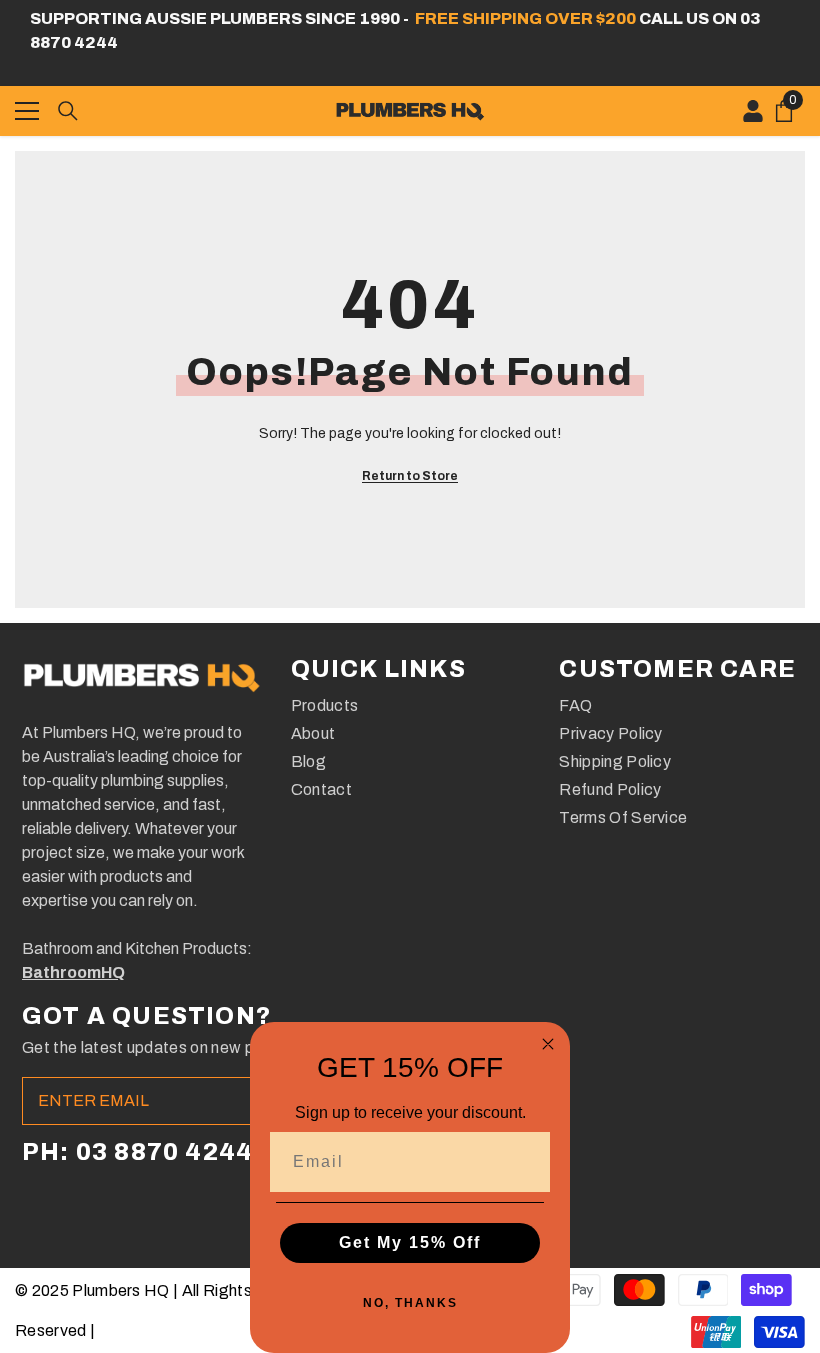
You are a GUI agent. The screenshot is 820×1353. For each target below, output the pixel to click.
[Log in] (753, 111)
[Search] (68, 111)
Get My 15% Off (410, 1242)
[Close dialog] (548, 1044)
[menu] (27, 111)
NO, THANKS (410, 1303)
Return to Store (410, 476)
